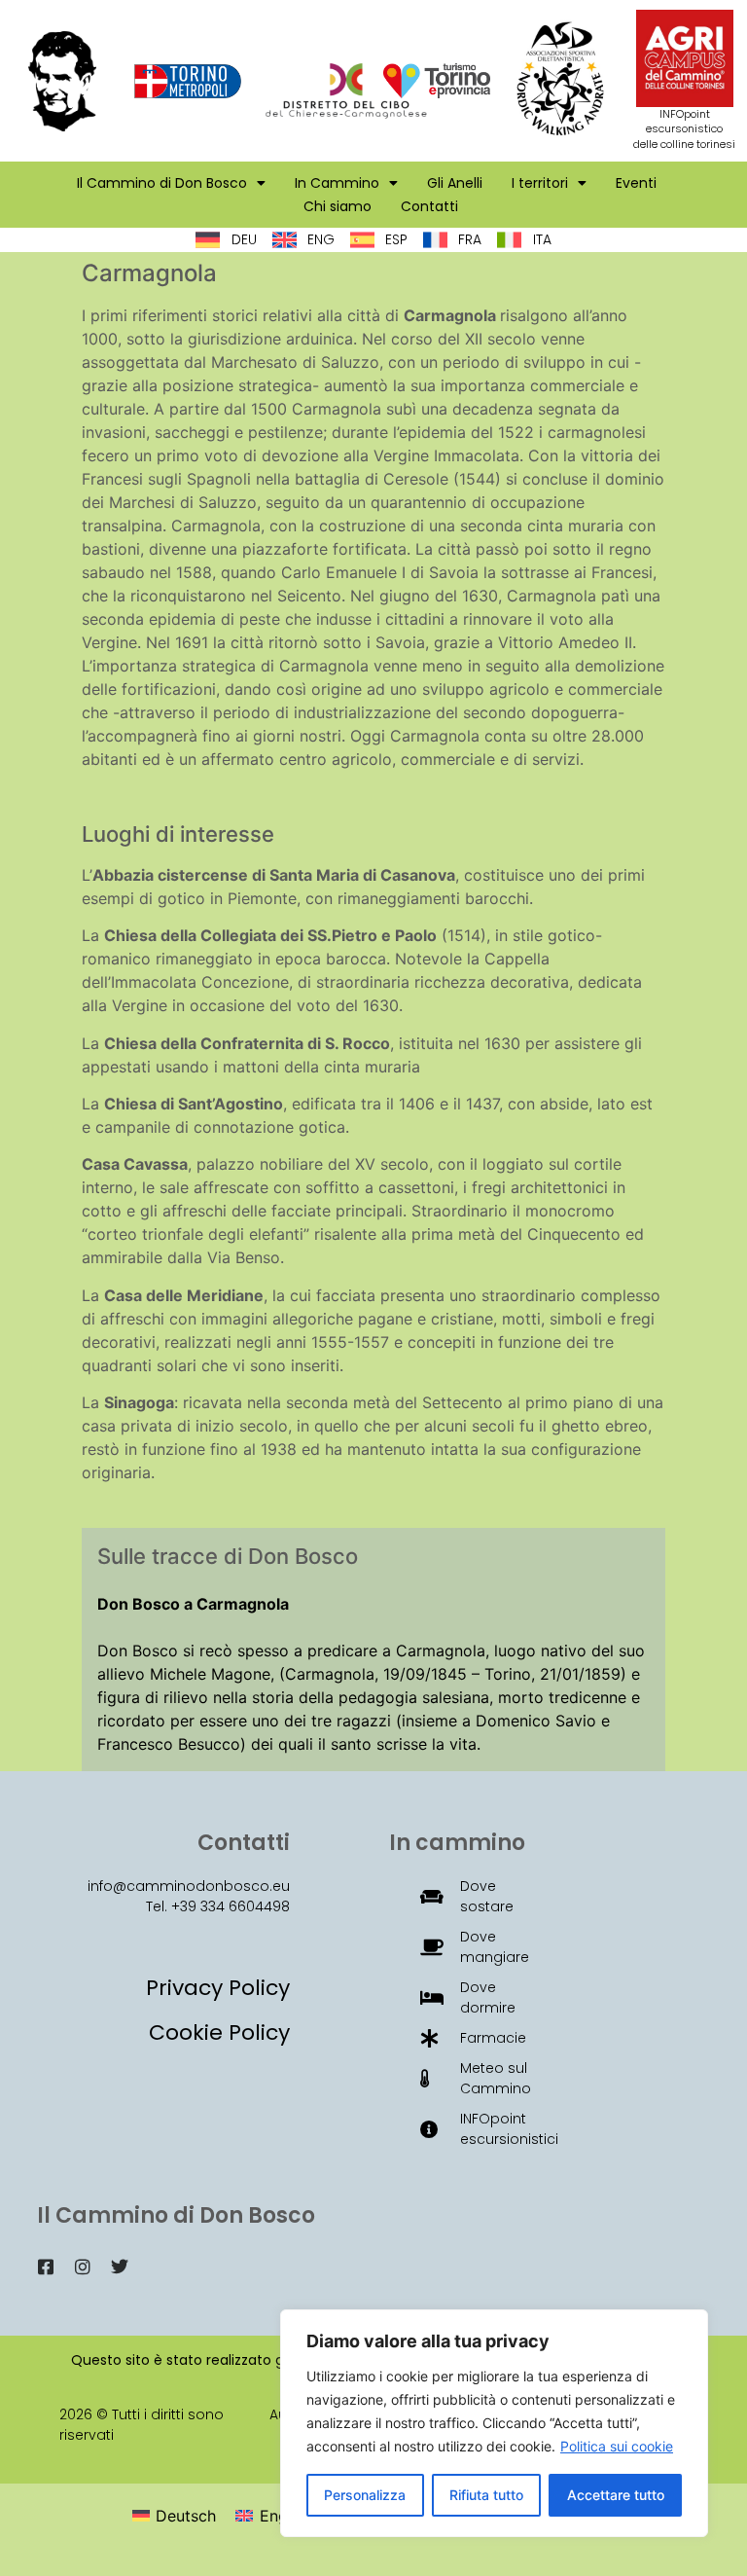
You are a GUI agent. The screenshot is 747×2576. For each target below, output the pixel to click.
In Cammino (337, 183)
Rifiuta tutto (486, 2495)
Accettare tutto (616, 2495)
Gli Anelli (455, 183)
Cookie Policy (219, 2032)
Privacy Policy (218, 1988)
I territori (540, 183)
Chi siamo (338, 206)
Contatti (429, 206)
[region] (494, 2423)
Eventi (636, 183)
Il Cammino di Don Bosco (162, 183)
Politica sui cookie (617, 2446)
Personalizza (365, 2495)
